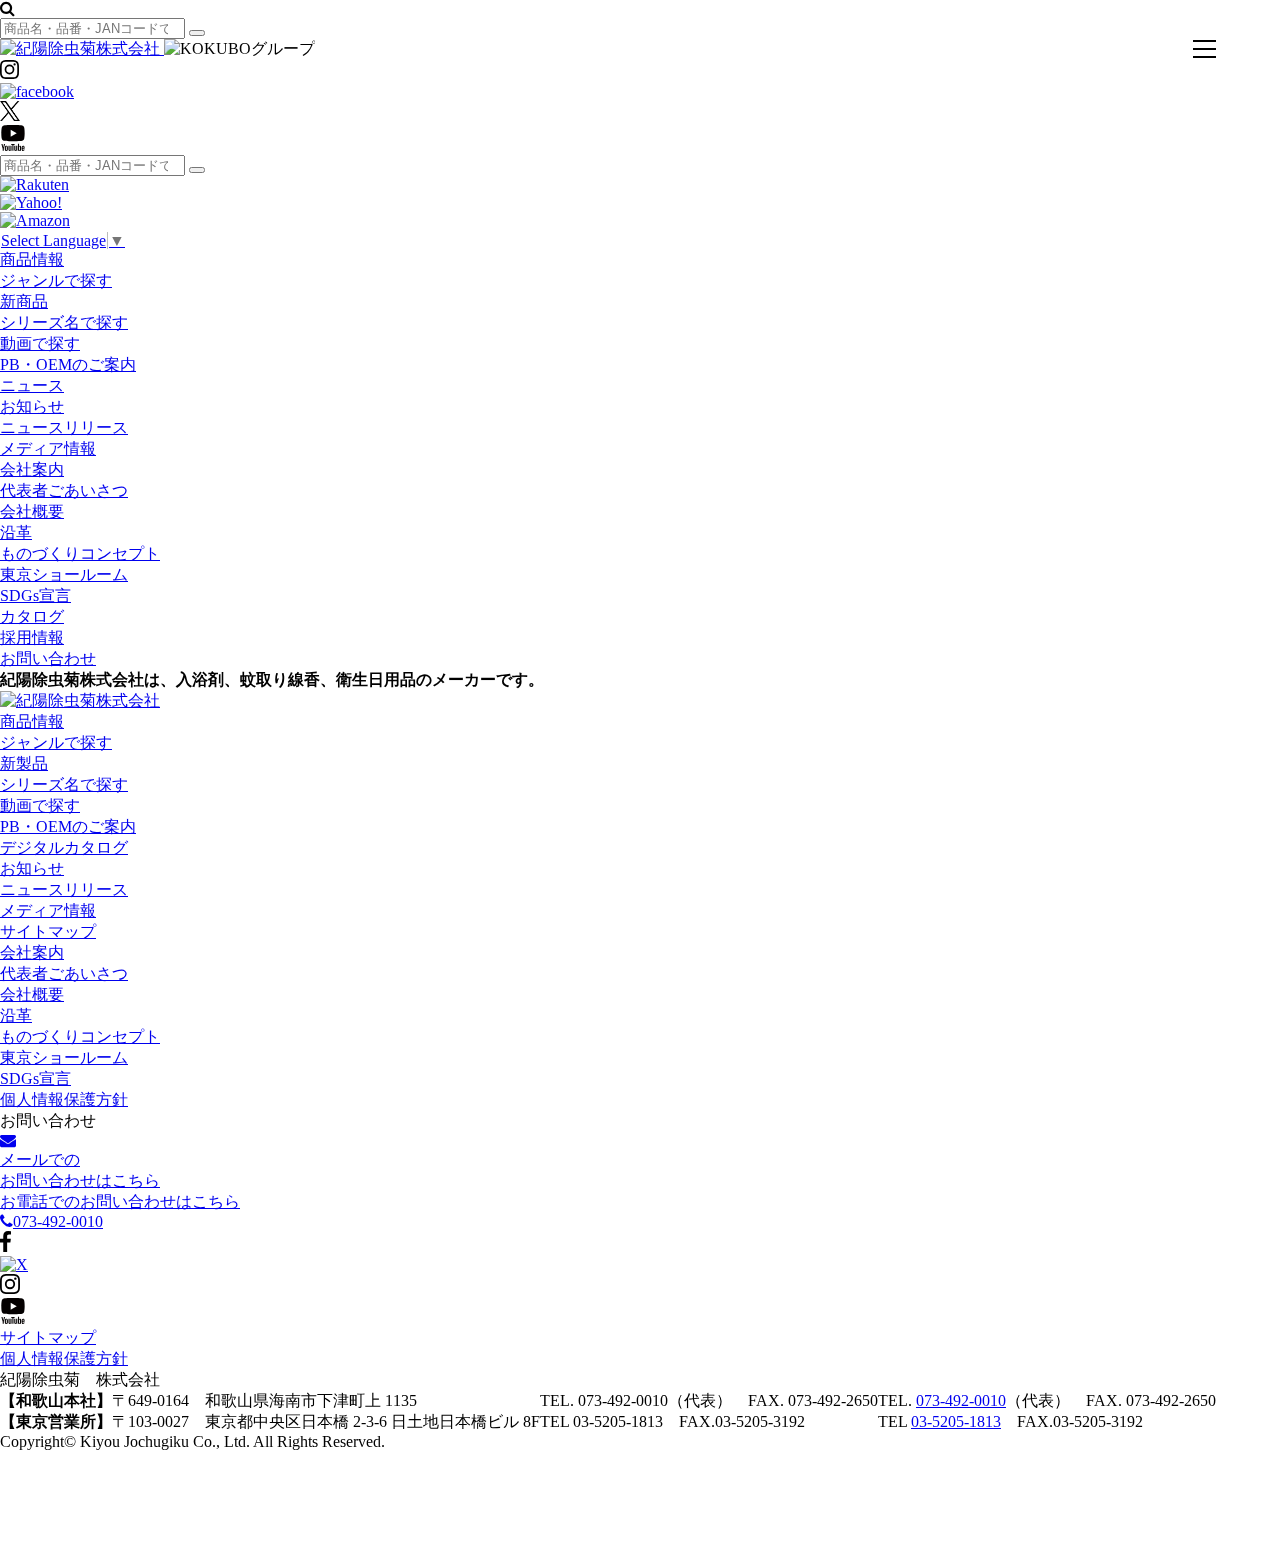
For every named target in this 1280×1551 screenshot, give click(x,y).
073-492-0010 (961, 1400)
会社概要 (32, 511)
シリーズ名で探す (64, 322)
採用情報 (32, 637)
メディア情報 (48, 448)
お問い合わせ (48, 658)
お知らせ (32, 406)
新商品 (24, 301)
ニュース (32, 385)
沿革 (16, 532)
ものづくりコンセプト (80, 553)
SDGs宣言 (35, 595)
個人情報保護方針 (64, 1099)
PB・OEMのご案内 (68, 364)
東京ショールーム (64, 574)
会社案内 (32, 469)
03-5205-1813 (956, 1421)
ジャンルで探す (56, 280)
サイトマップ (48, 931)
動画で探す (40, 343)
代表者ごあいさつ (64, 490)
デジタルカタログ (64, 847)
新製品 (24, 763)
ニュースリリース (64, 427)
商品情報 (32, 259)
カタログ (32, 616)
